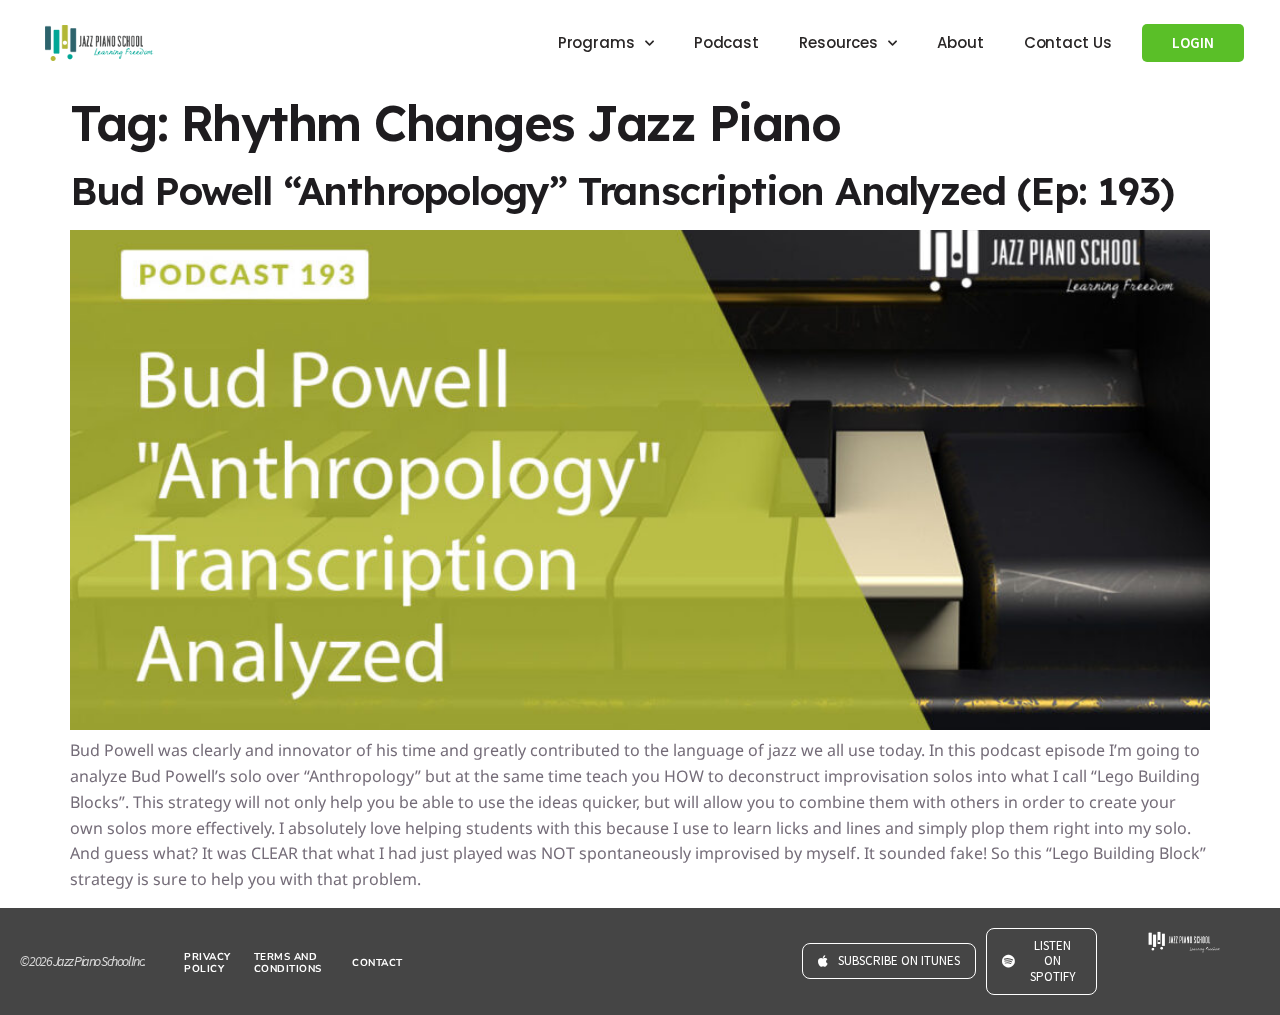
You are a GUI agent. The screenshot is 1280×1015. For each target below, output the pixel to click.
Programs (596, 42)
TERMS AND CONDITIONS (288, 963)
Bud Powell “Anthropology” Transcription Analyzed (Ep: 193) (621, 190)
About (960, 42)
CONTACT (377, 963)
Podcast (726, 42)
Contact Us (1068, 42)
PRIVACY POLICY (207, 963)
